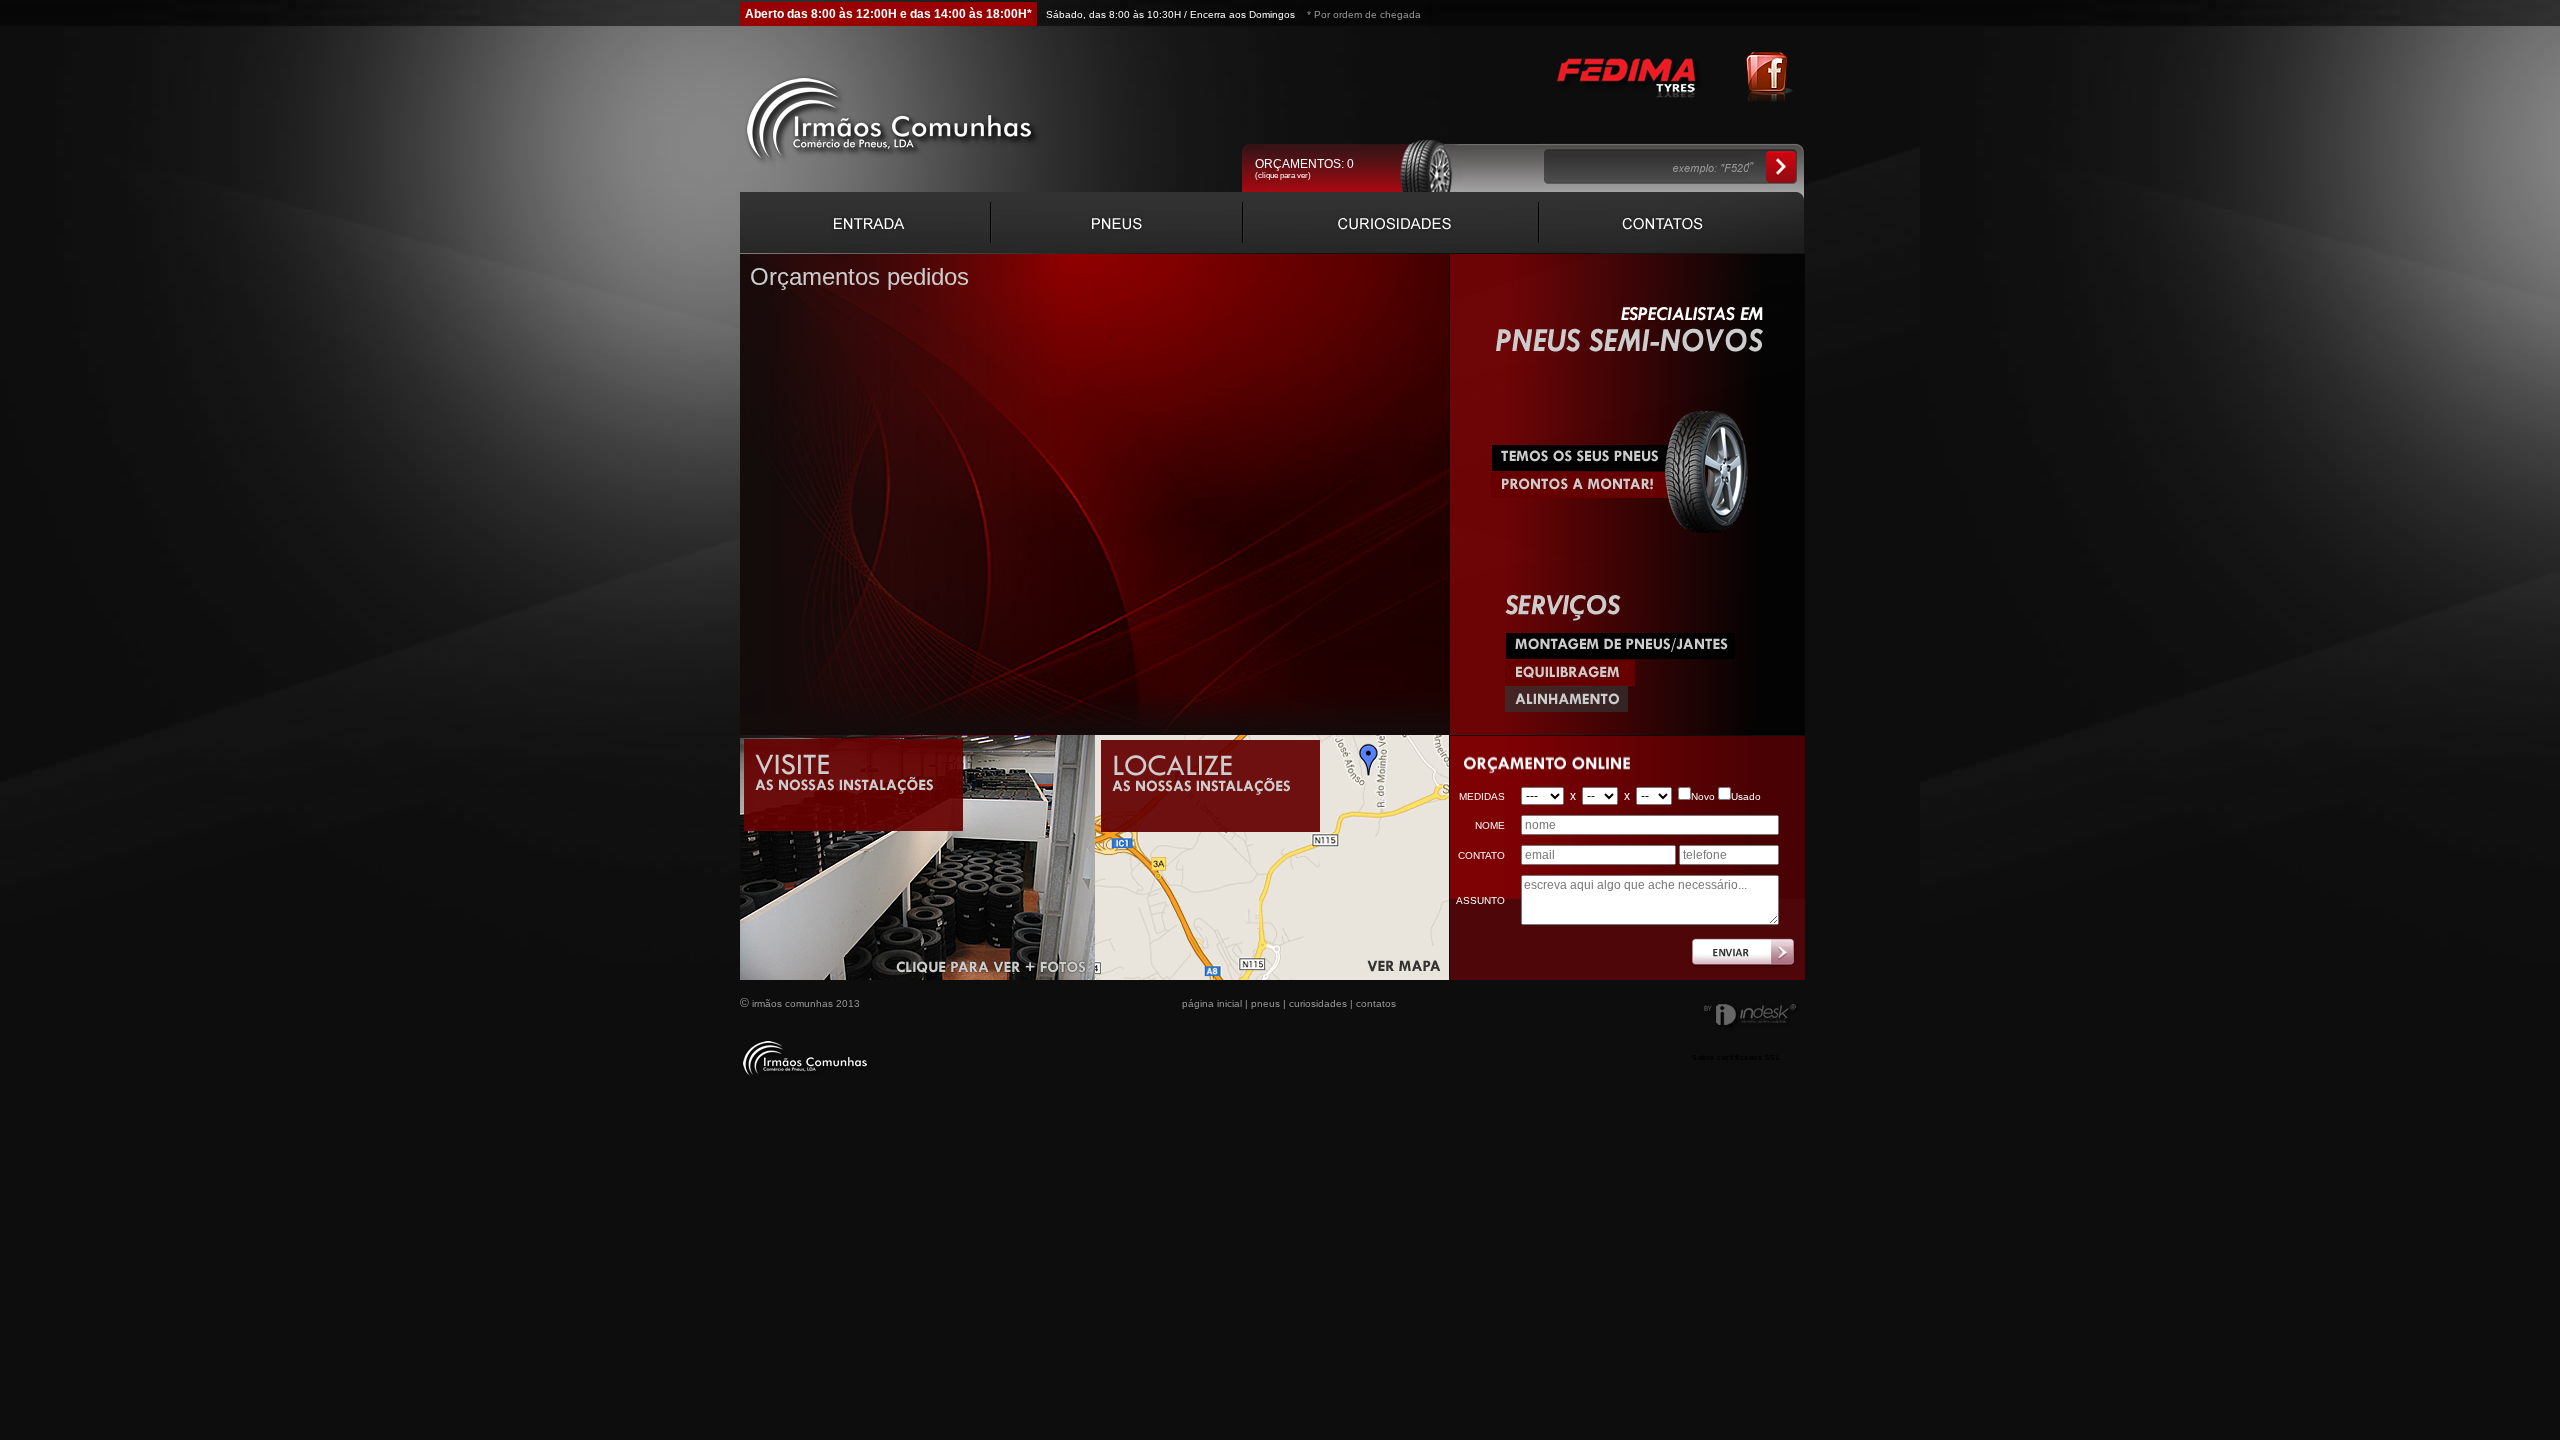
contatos (1376, 1003)
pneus (1265, 1003)
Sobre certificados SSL (1736, 1057)
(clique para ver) (1283, 175)
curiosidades (1318, 1003)
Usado (1746, 796)
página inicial (1212, 1003)
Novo (1703, 796)
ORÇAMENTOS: (1304, 164)
